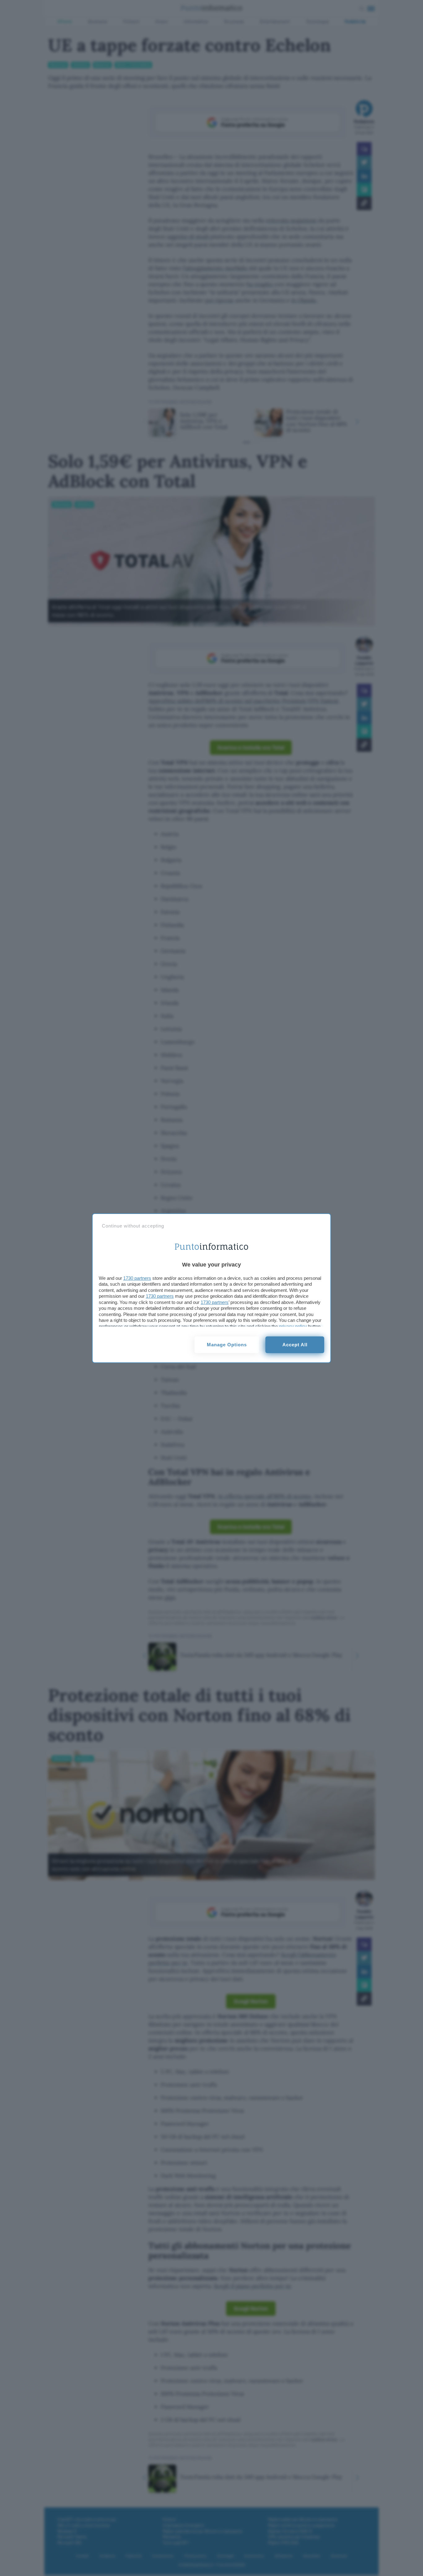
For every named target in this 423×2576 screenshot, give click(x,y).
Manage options (227, 1345)
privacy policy (293, 1326)
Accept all (295, 1345)
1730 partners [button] (137, 1278)
